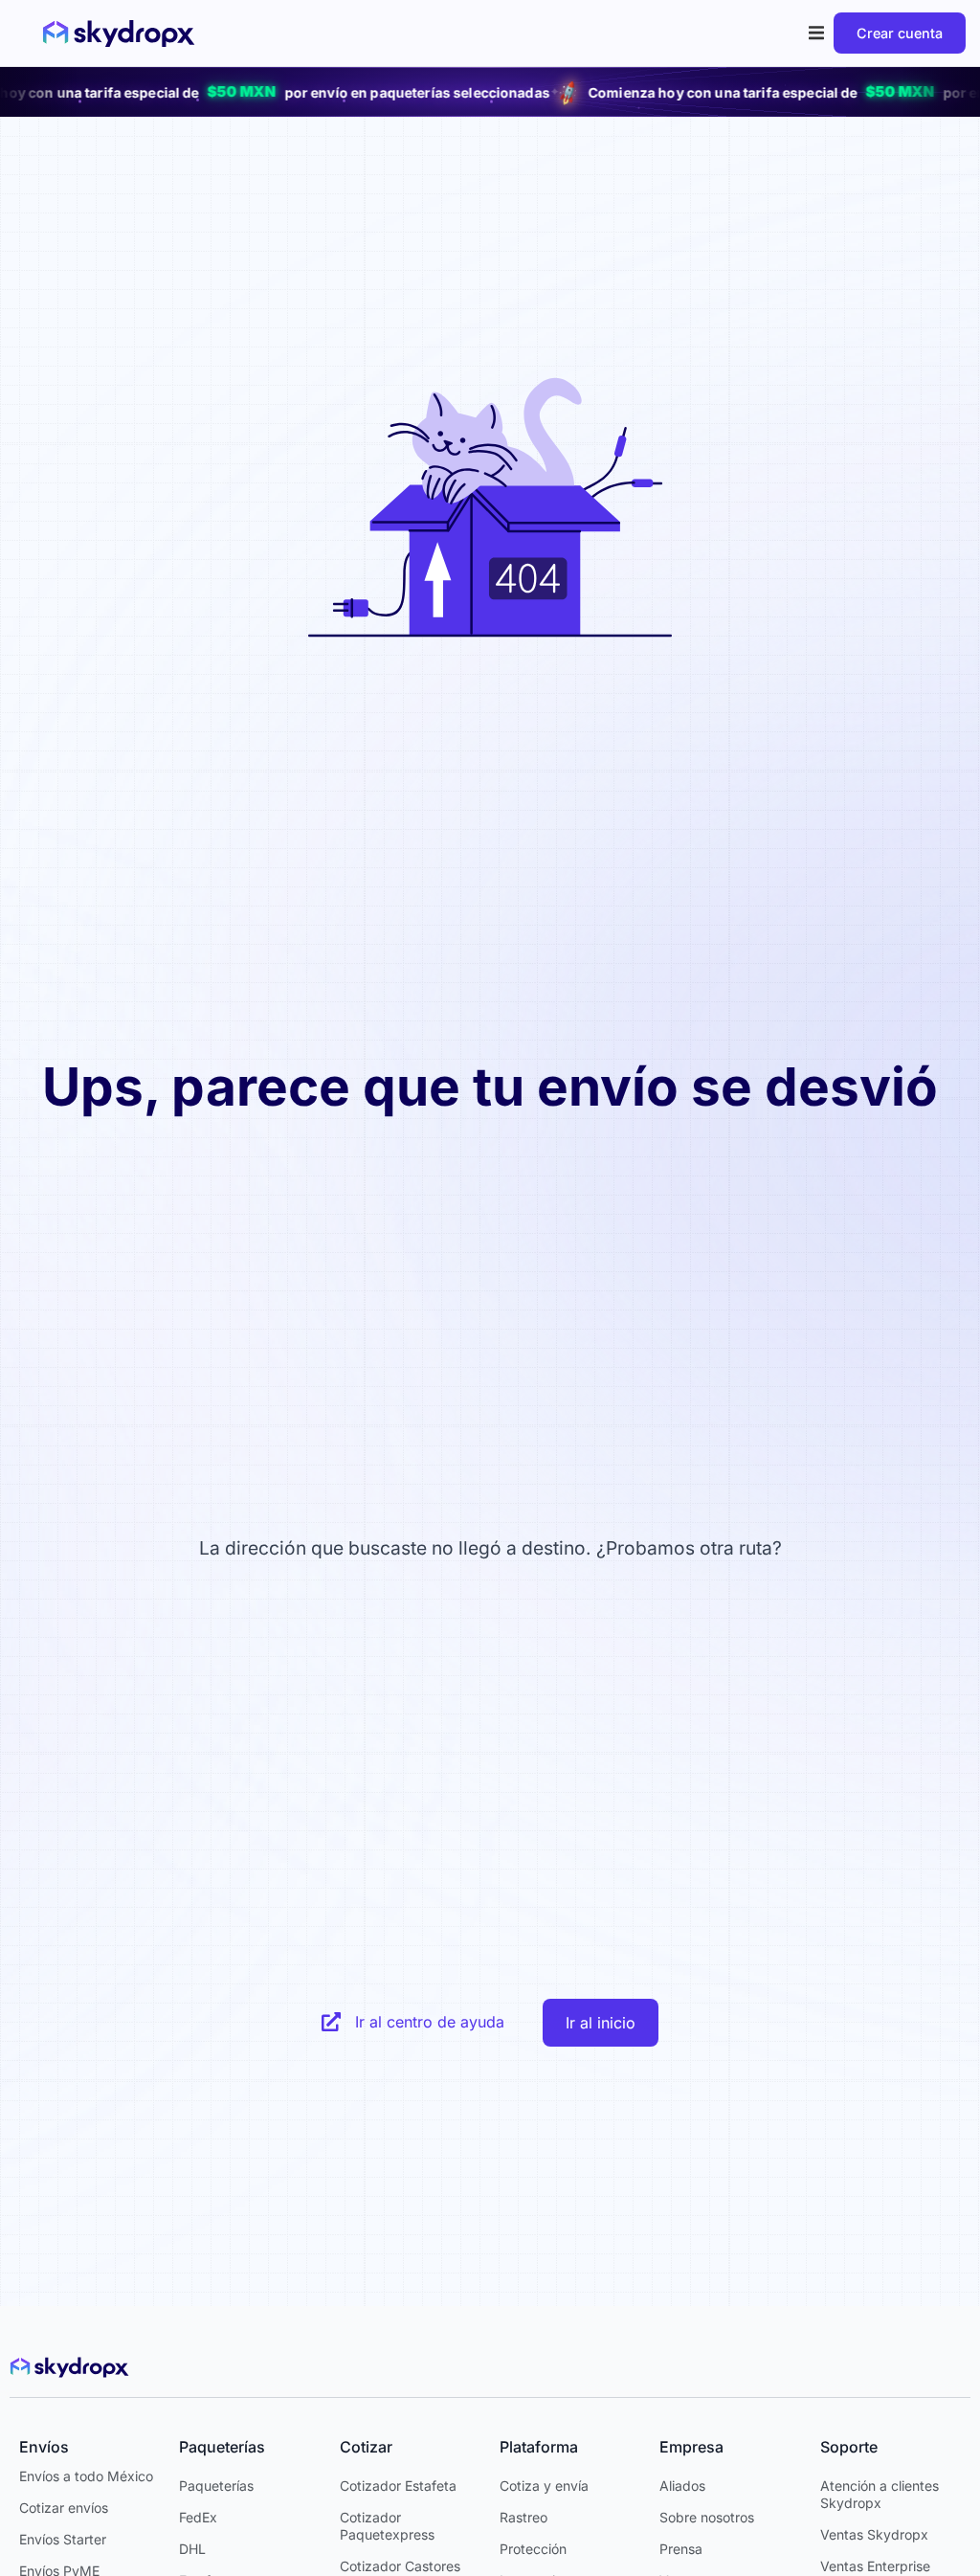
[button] (817, 33)
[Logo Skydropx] (119, 34)
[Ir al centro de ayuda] (331, 2022)
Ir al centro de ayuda (430, 2022)
